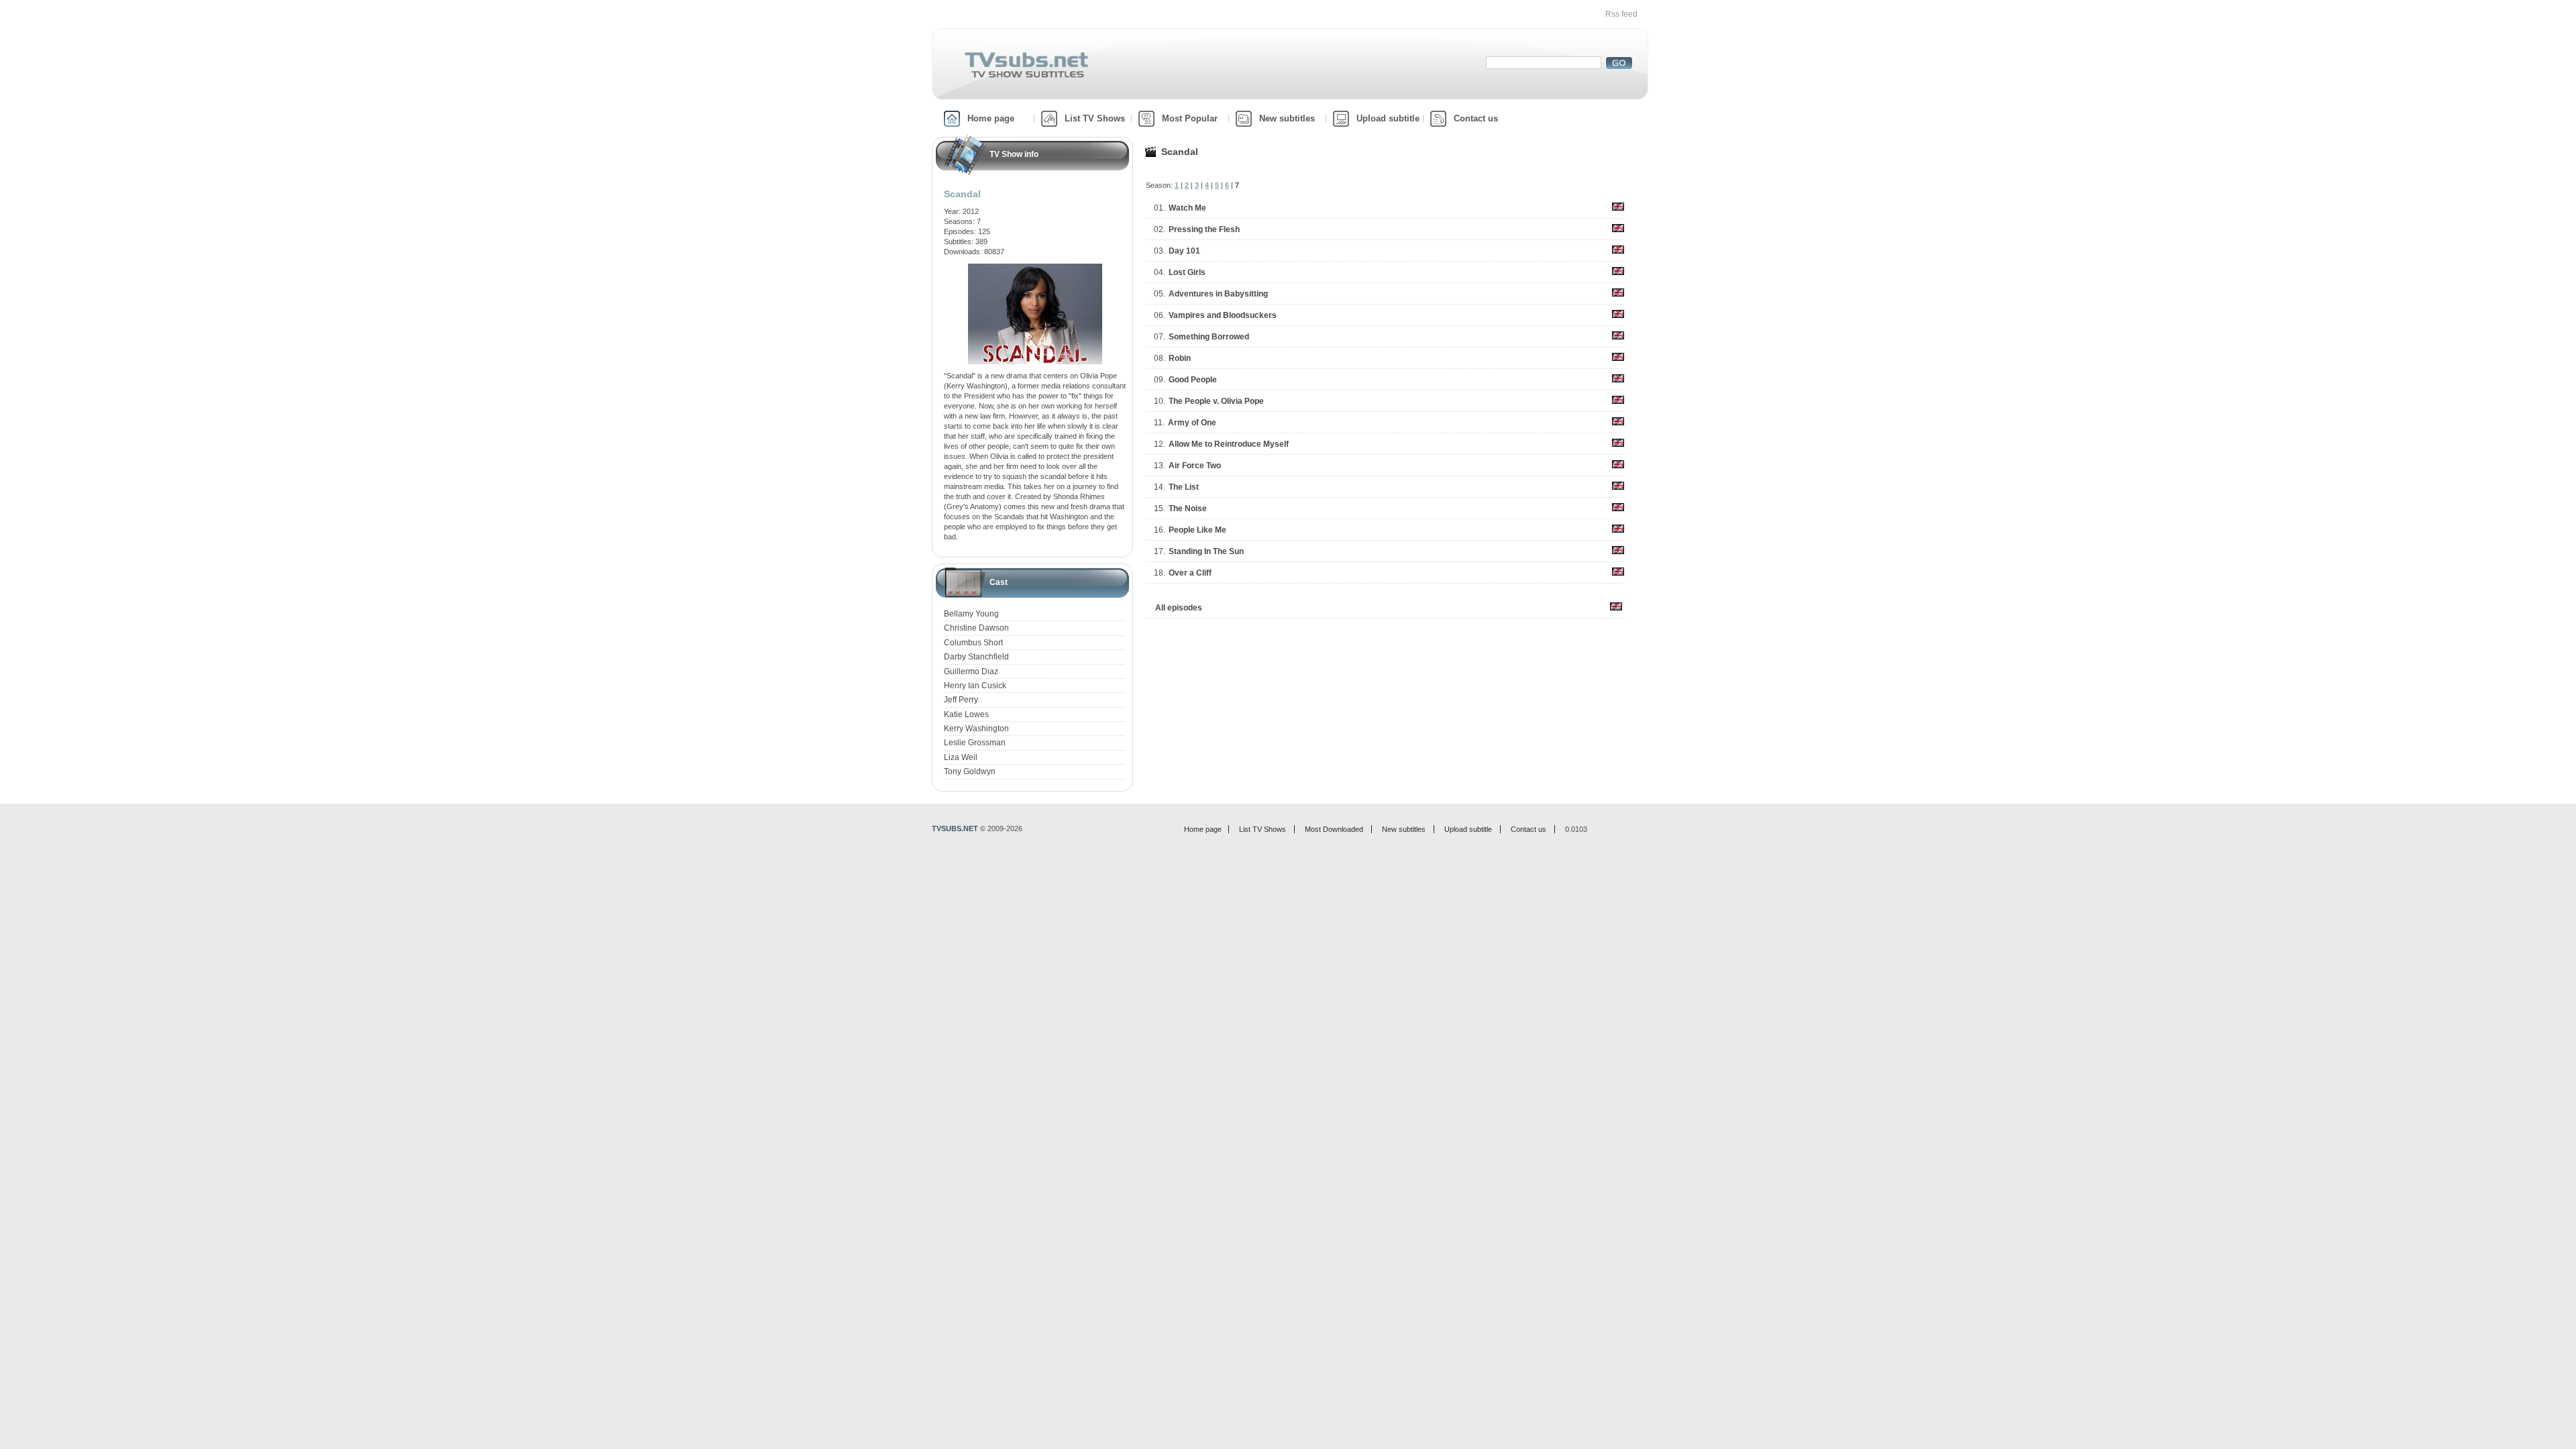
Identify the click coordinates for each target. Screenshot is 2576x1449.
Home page (991, 118)
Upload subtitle (1388, 118)
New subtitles (1287, 118)
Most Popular (1190, 118)
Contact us (1476, 118)
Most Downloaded (1334, 829)
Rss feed (1621, 14)
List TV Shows (1095, 118)
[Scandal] (1035, 268)
